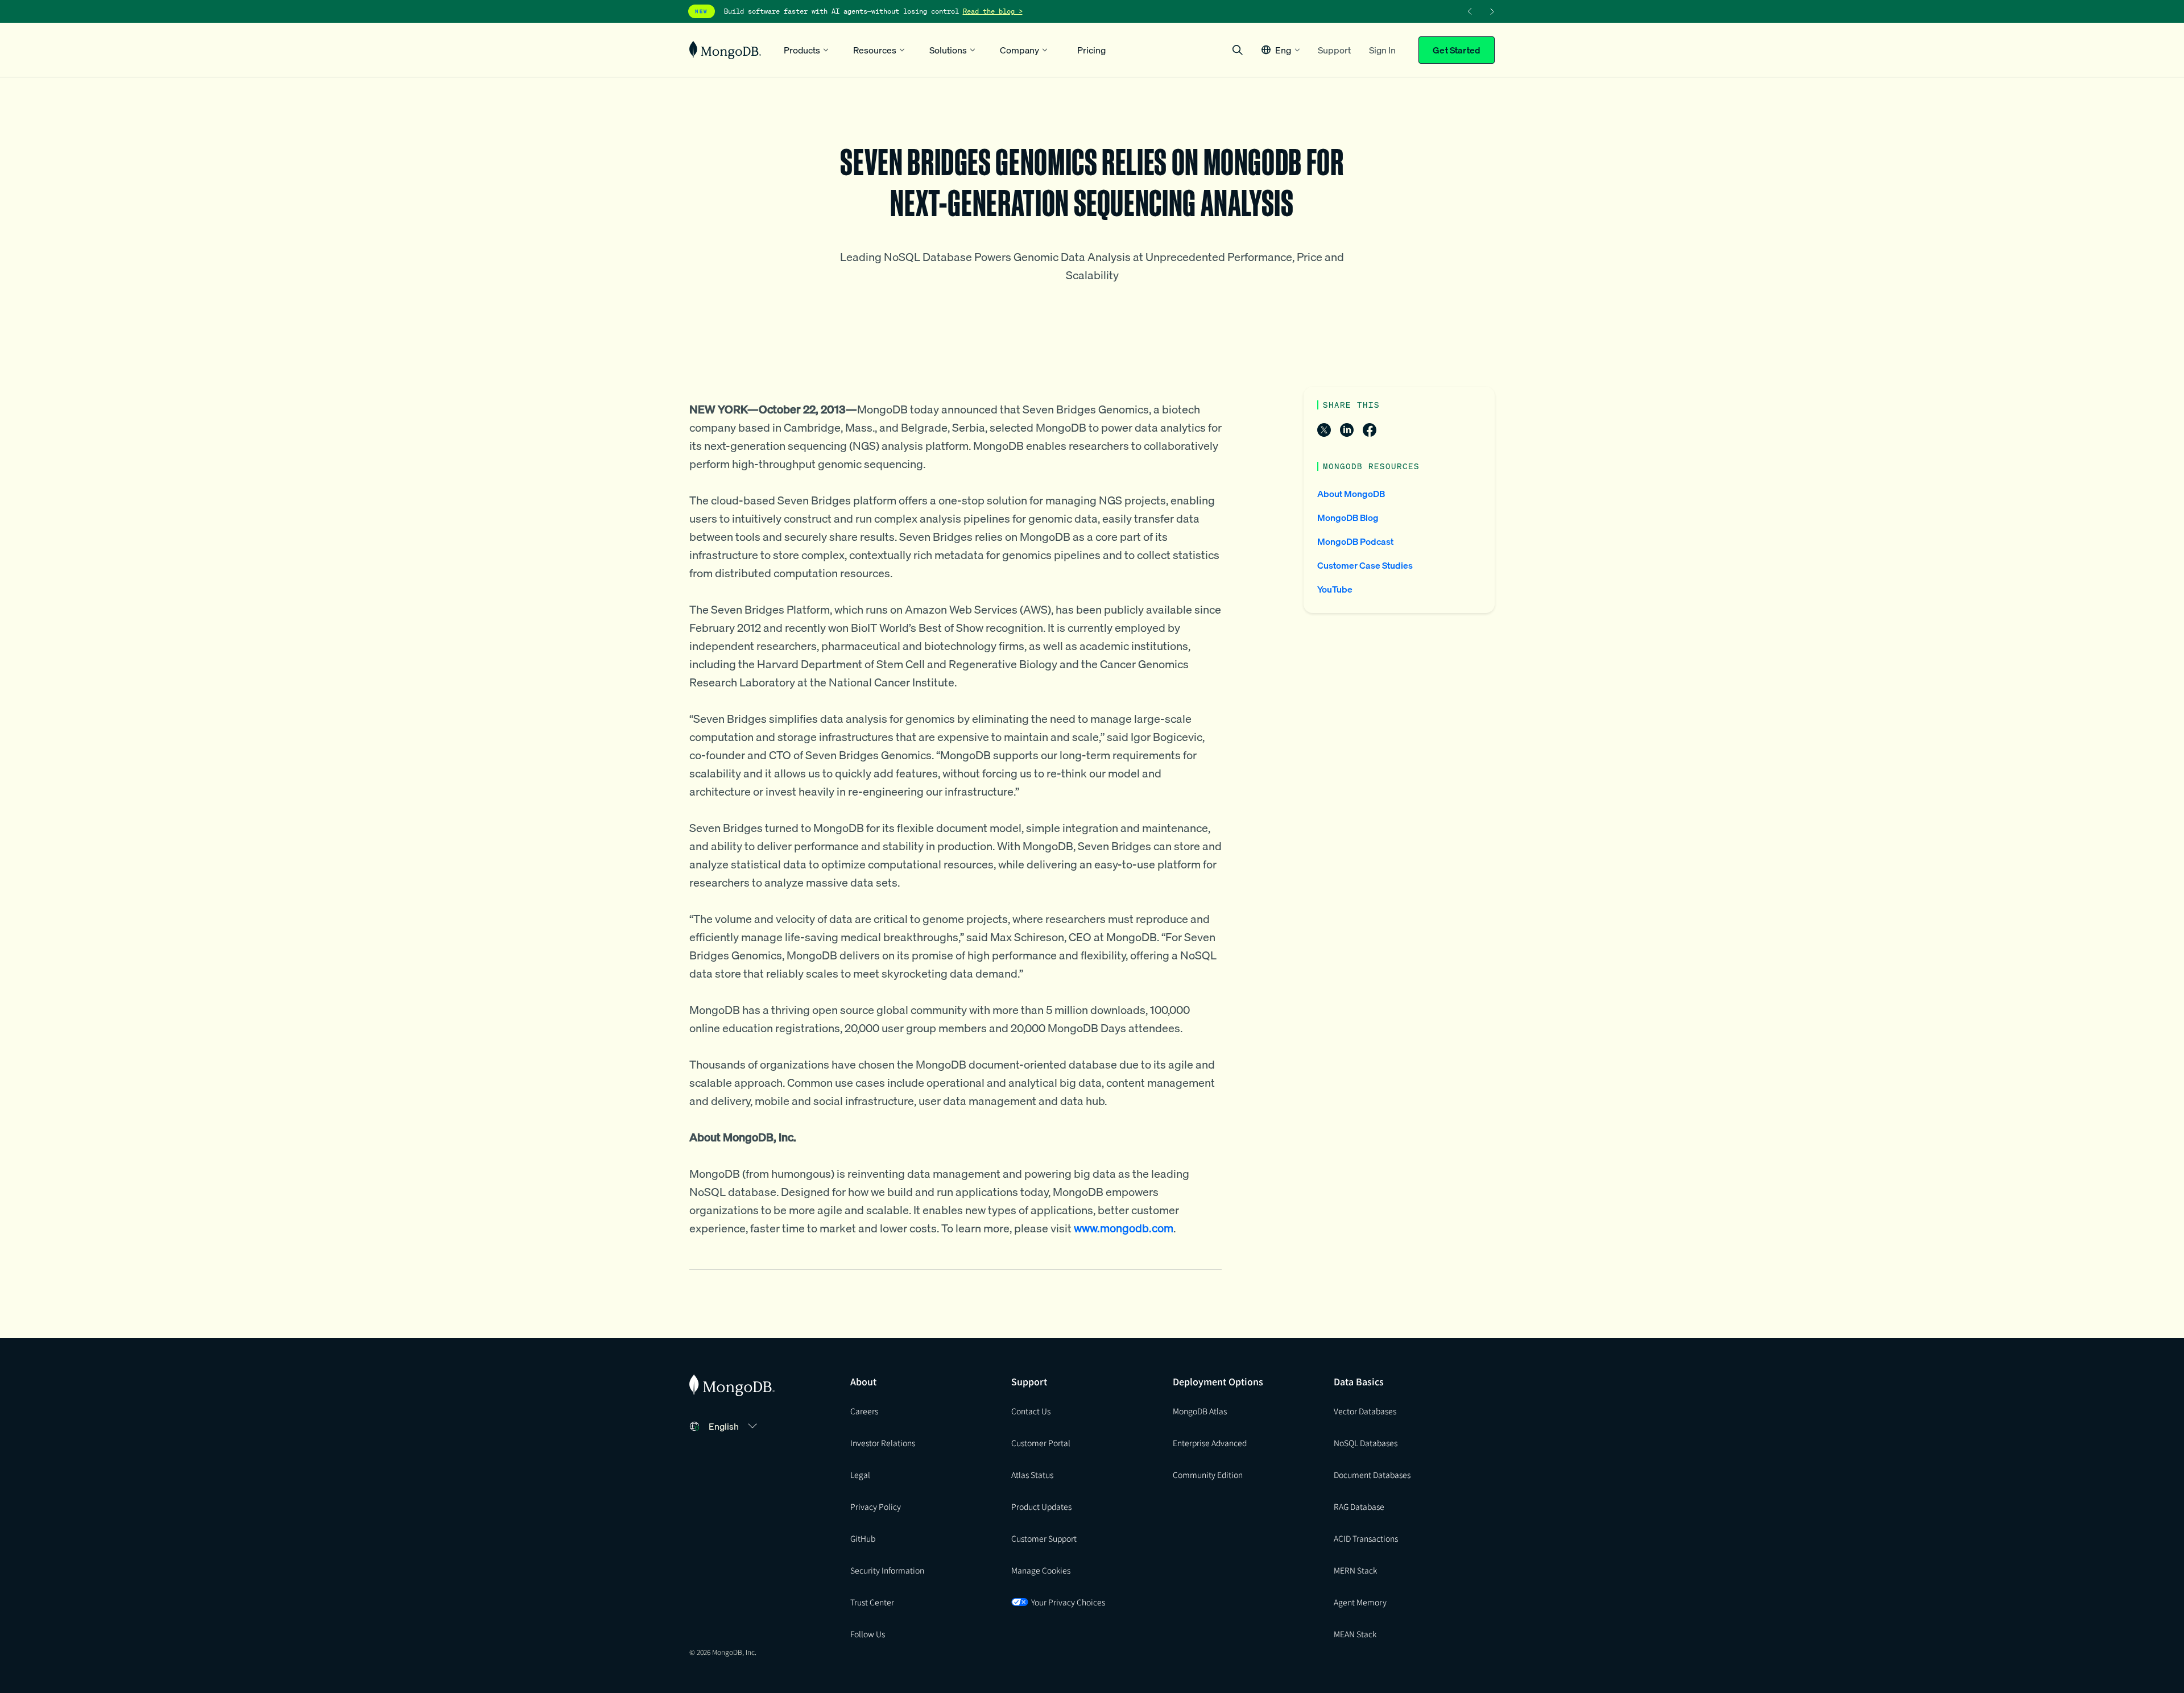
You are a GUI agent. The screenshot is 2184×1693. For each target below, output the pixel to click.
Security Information (887, 1570)
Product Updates (1041, 1506)
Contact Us (1031, 1411)
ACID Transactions (1366, 1538)
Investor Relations (883, 1443)
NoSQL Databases (1366, 1443)
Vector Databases (1365, 1411)
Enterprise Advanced (1210, 1443)
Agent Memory (1360, 1602)
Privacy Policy (876, 1506)
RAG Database (1359, 1506)
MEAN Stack (1355, 1634)
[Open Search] (1238, 50)
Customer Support (1044, 1538)
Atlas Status (1032, 1475)
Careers (864, 1411)
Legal (860, 1475)
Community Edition (1208, 1475)
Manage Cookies (1041, 1570)
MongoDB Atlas (1200, 1411)
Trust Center (872, 1602)
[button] (1281, 50)
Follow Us (868, 1634)
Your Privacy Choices (1068, 1602)
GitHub (863, 1538)
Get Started (1457, 50)
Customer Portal (1041, 1443)
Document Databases (1372, 1475)
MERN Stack (1355, 1570)
